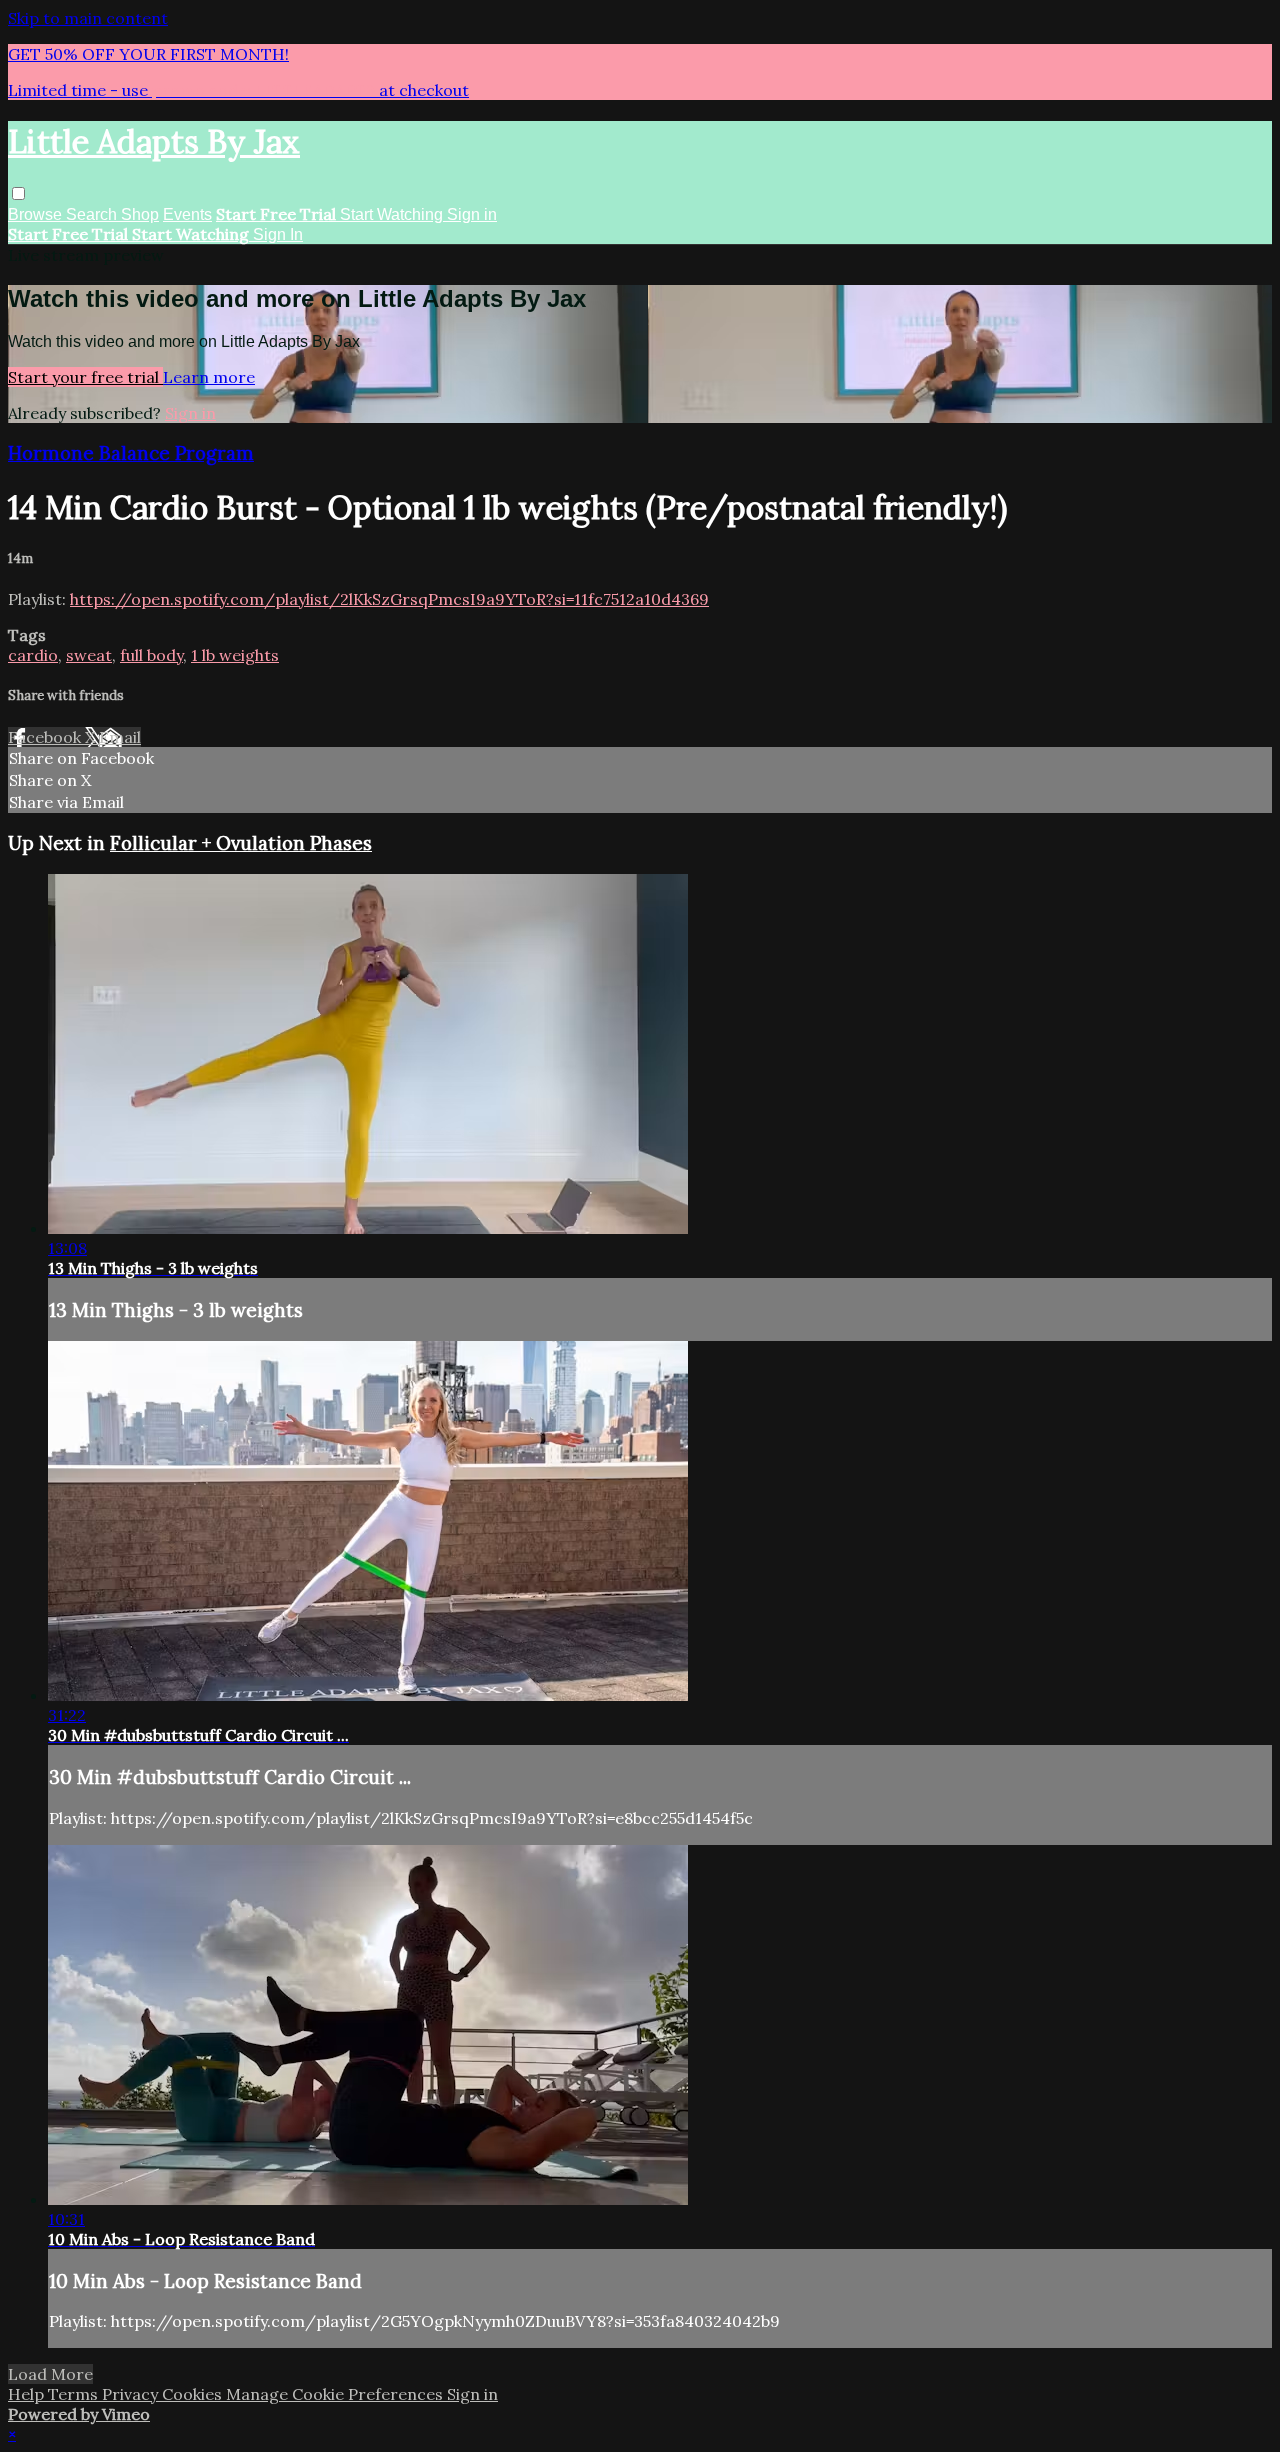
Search (93, 214)
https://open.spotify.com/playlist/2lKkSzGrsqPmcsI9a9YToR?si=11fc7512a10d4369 (389, 599)
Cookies (194, 2394)
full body (151, 655)
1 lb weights (235, 655)
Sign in (472, 214)
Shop (140, 214)
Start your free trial (85, 377)
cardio (33, 655)
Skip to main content (88, 18)
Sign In (278, 234)
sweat (89, 655)
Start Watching (393, 214)
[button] (18, 193)
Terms (75, 2394)
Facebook (46, 737)
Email (120, 737)
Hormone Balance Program (131, 453)
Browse (37, 214)
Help (28, 2394)
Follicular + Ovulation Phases (241, 843)
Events (187, 214)
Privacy (132, 2394)
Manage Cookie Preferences (336, 2394)
